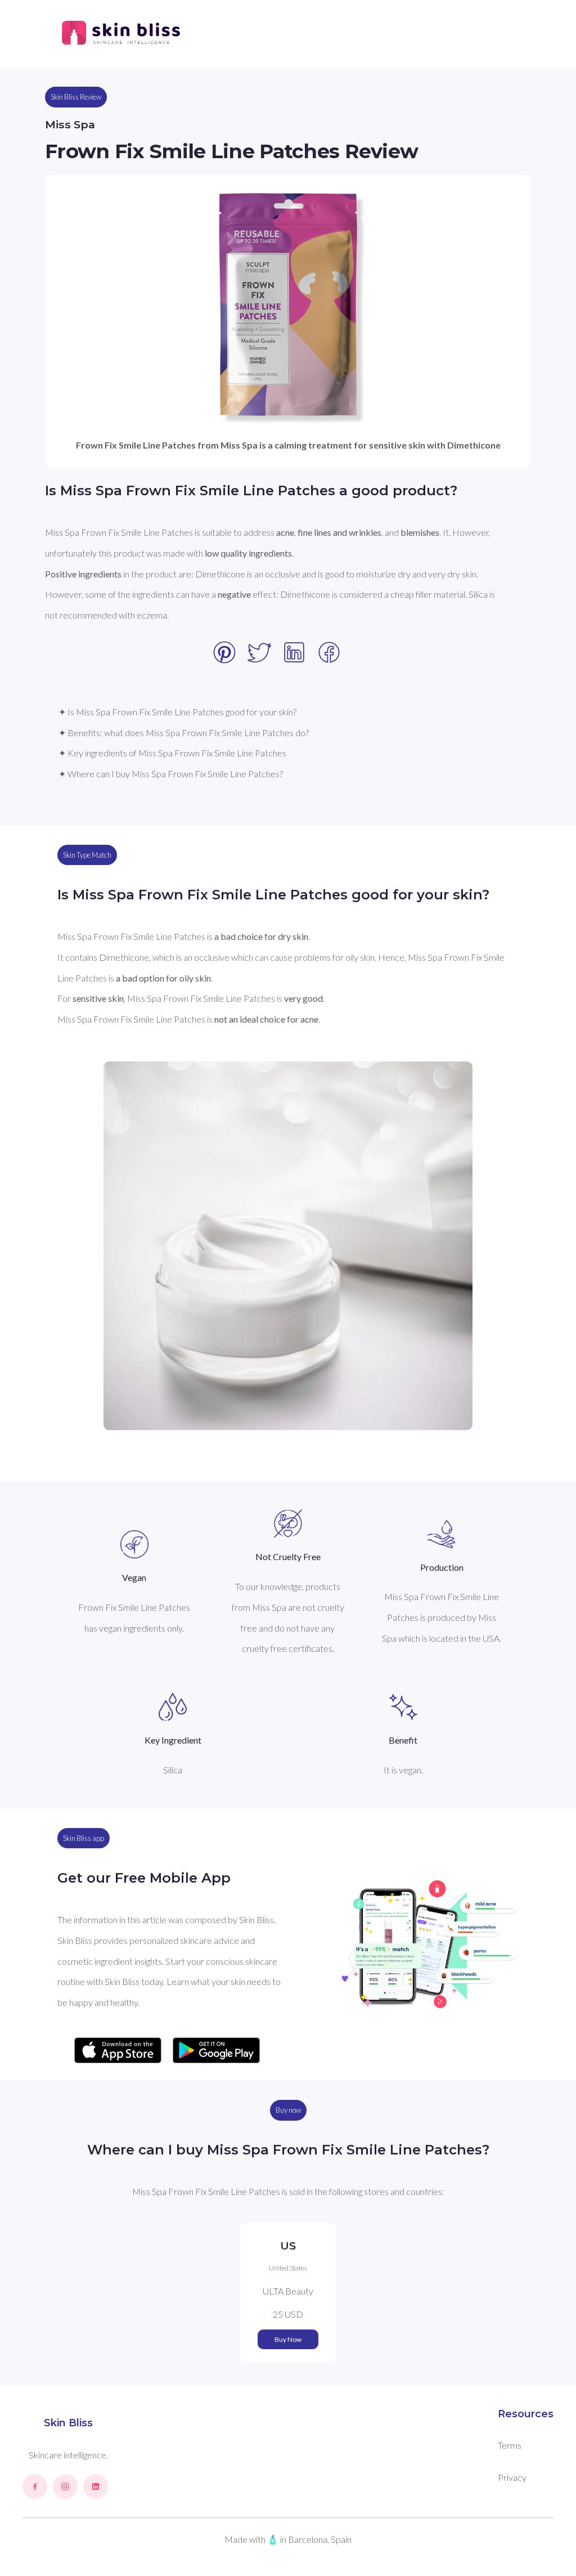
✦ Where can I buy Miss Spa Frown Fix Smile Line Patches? (171, 774)
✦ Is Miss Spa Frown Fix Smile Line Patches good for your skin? (177, 712)
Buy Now (288, 2339)
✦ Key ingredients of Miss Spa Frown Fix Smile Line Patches (172, 753)
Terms (510, 2445)
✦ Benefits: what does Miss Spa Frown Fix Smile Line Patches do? (184, 733)
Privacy (512, 2477)
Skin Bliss (68, 2423)
